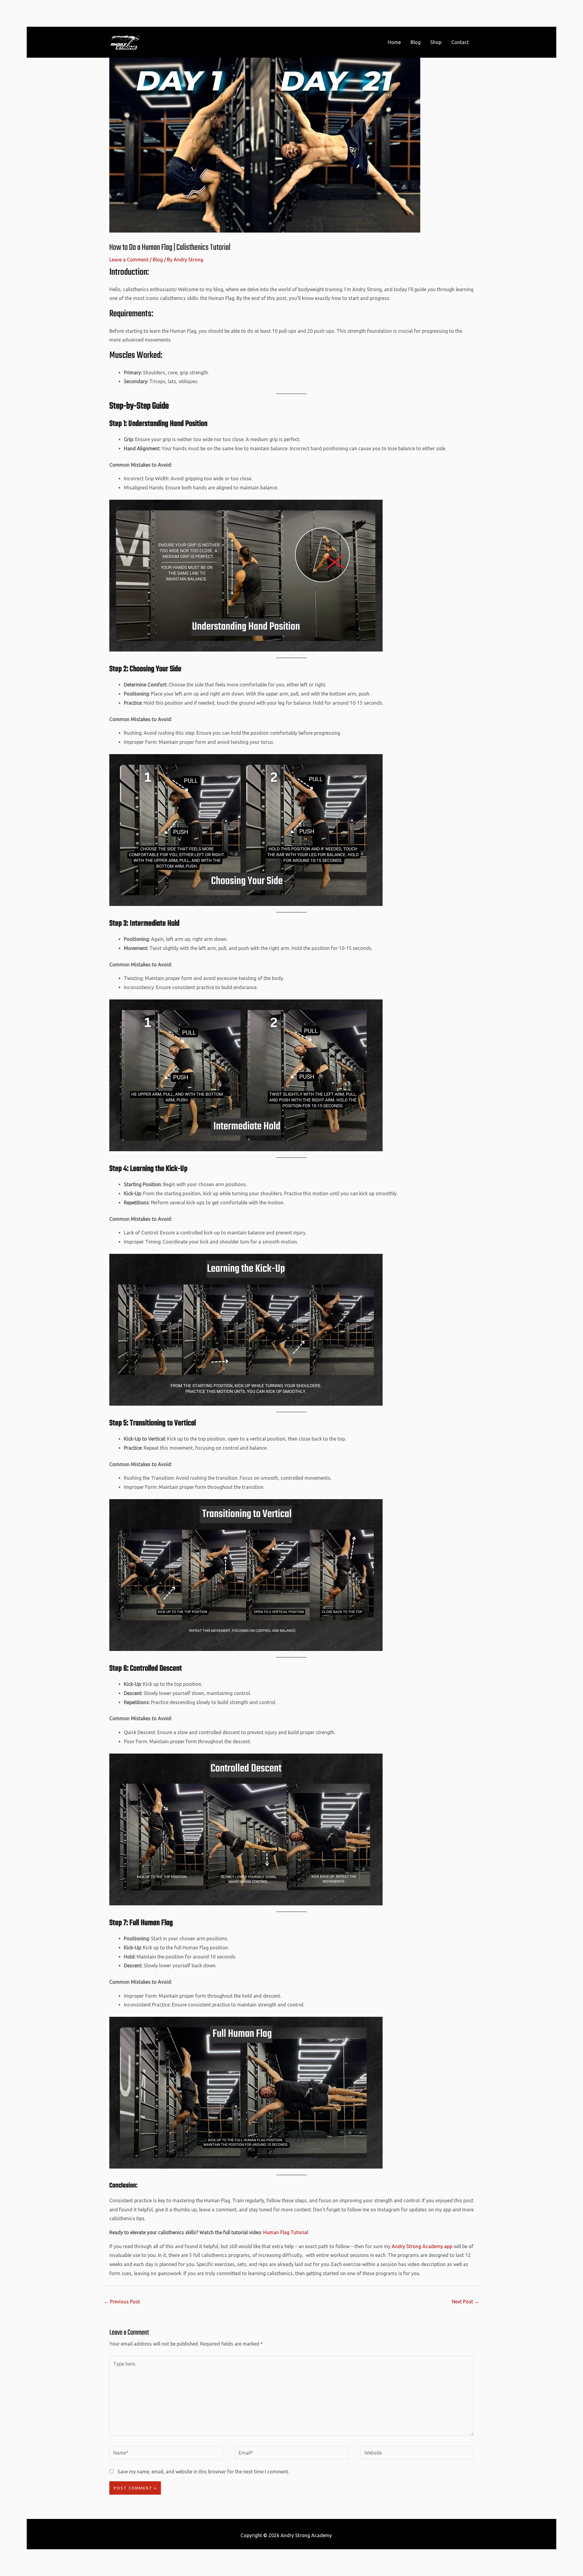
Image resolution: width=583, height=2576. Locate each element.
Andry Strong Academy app (422, 2246)
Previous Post (122, 2302)
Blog (158, 260)
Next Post (465, 2302)
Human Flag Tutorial (285, 2232)
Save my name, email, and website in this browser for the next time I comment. (203, 2472)
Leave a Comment (129, 260)
